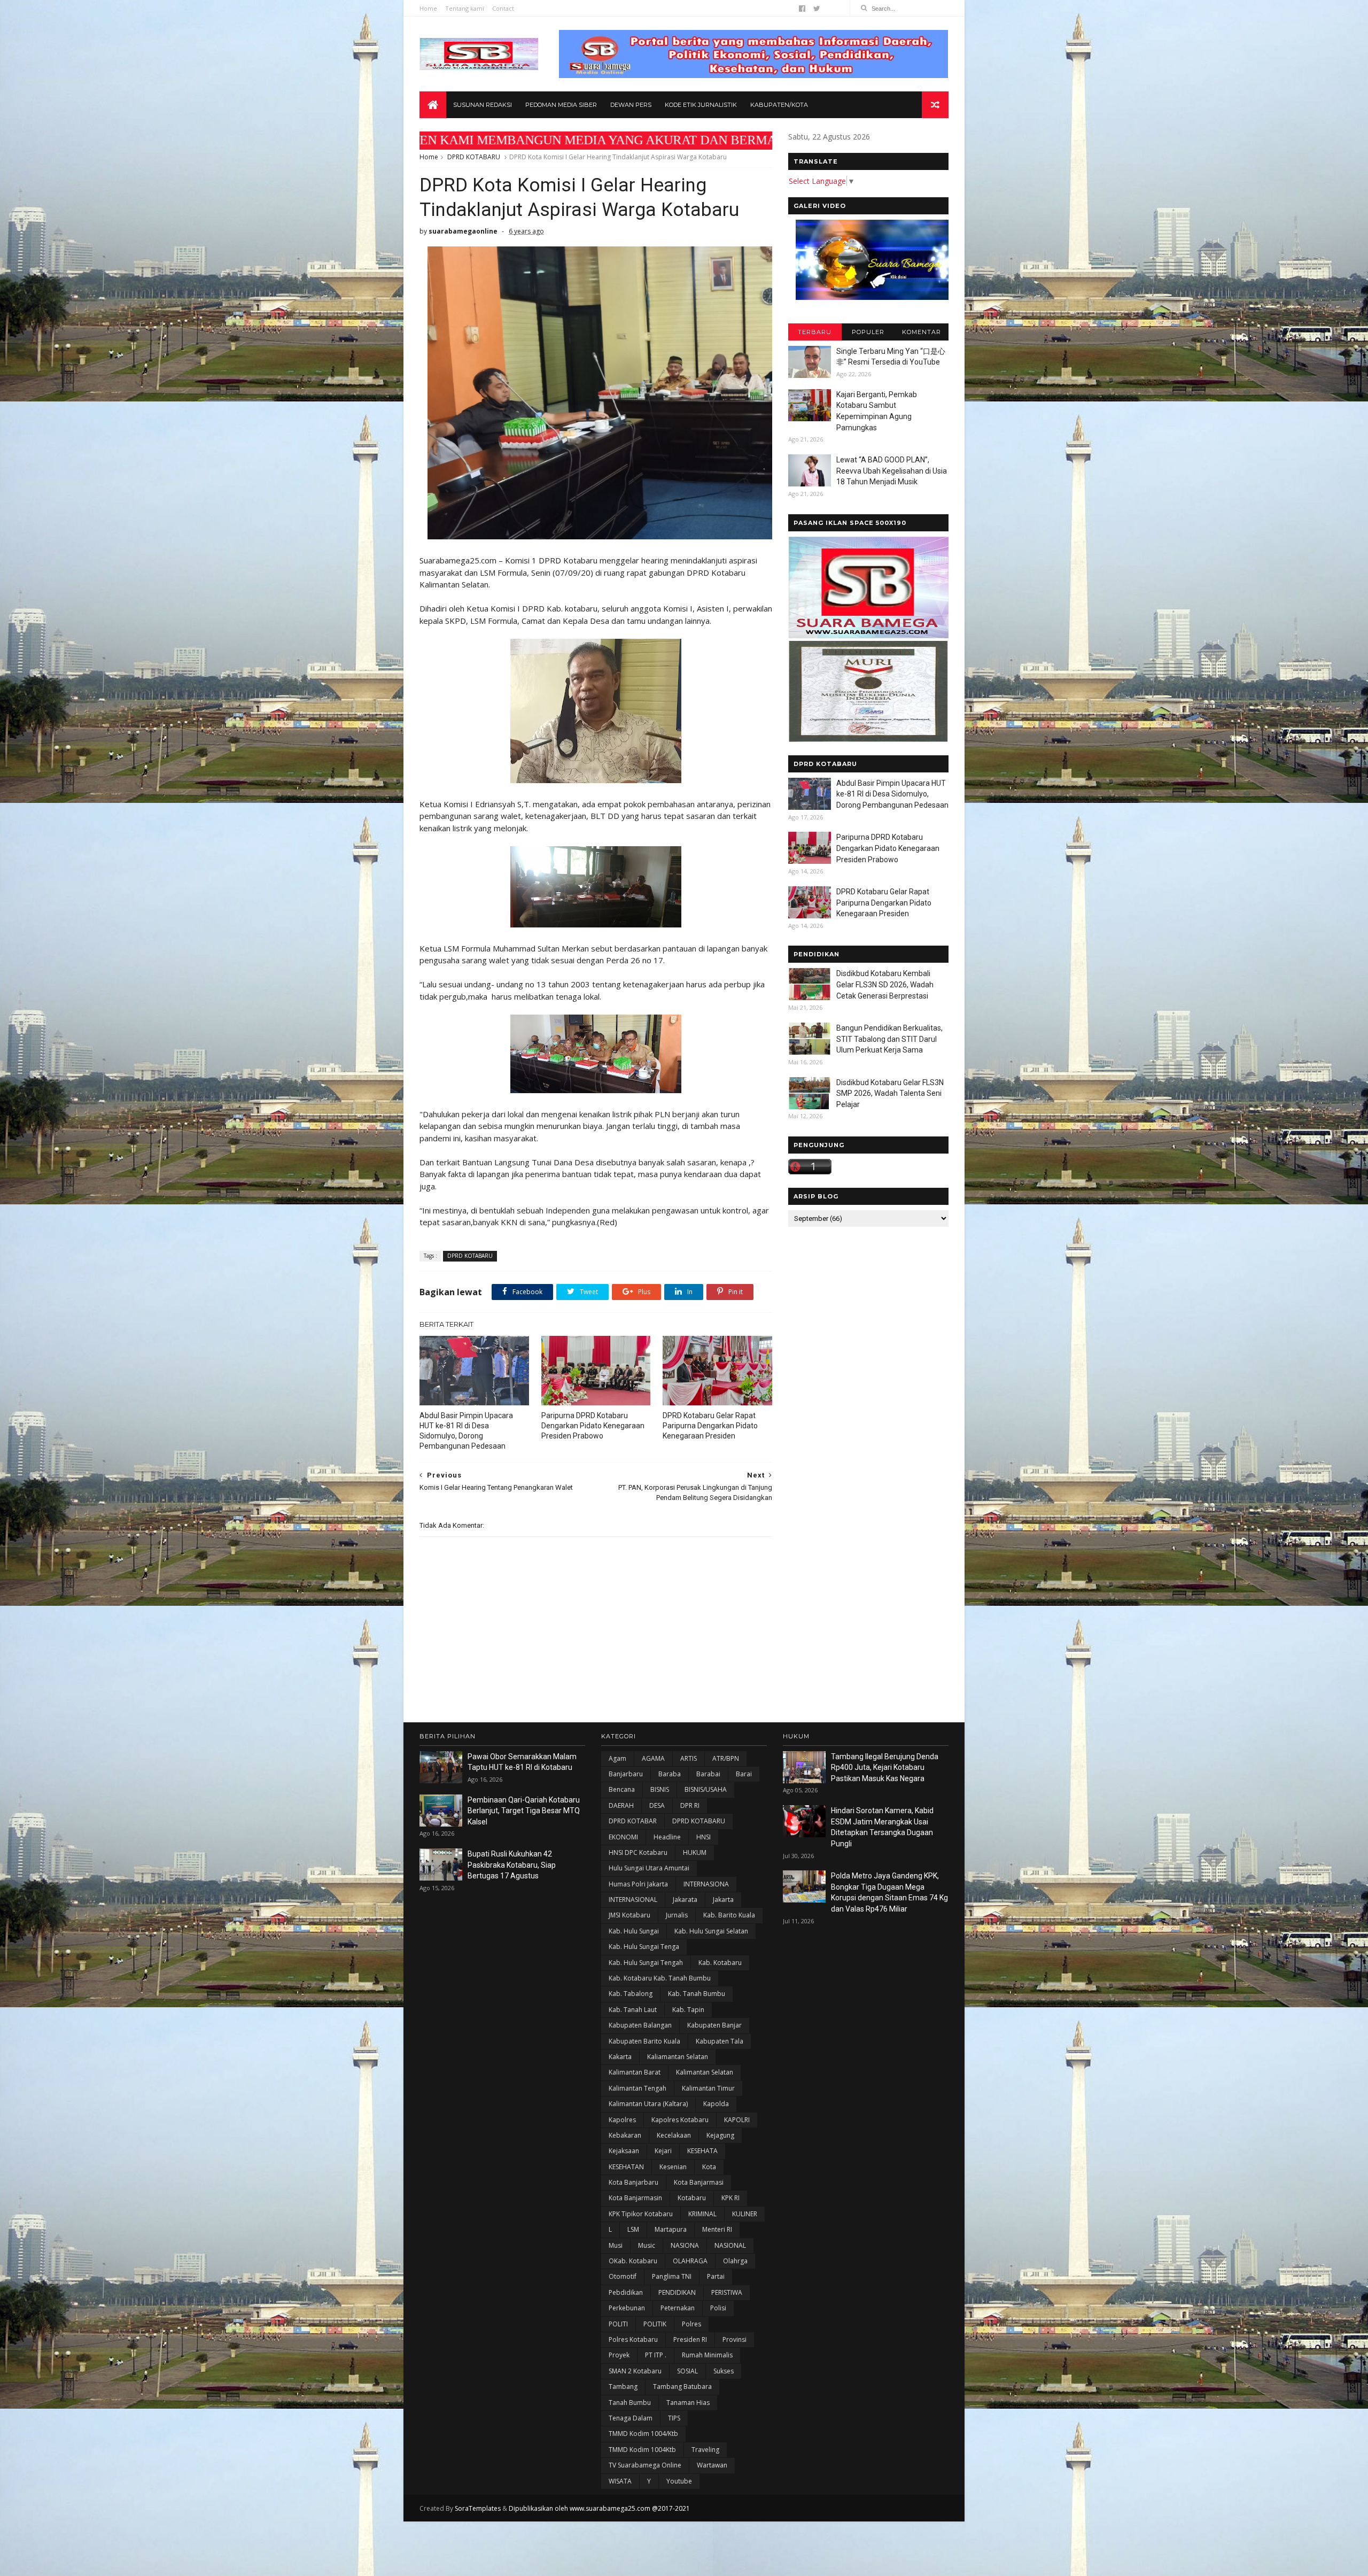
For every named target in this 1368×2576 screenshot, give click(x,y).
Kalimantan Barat (635, 2072)
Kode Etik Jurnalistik (701, 105)
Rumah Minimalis (707, 2355)
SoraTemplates (478, 2508)
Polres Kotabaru (633, 2339)
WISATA (620, 2481)
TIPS (674, 2418)
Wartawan (712, 2465)
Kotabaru (692, 2198)
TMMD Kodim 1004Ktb (642, 2450)
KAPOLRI (737, 2120)
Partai (716, 2276)
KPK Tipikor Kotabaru (641, 2214)
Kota (709, 2167)
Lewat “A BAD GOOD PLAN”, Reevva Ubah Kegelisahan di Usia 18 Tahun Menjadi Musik (892, 471)
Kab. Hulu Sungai (634, 1931)
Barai (744, 1774)
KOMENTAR (922, 332)
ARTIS (689, 1758)
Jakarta (723, 1900)
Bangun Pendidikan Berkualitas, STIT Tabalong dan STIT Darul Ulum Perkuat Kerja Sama (889, 1039)
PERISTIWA (727, 2292)
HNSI (704, 1837)
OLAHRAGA (690, 2261)
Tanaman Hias (688, 2403)
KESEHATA (702, 2151)
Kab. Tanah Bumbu (697, 1994)
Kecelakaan (674, 2135)
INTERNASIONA (706, 1884)
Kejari (663, 2151)
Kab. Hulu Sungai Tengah (646, 1963)
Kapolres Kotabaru (680, 2120)
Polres (691, 2324)
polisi (718, 2308)
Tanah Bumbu (630, 2403)
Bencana (622, 1789)
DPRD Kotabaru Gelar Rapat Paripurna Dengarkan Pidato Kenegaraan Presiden (710, 1426)
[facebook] (802, 9)
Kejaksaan (624, 2151)
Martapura (671, 2229)
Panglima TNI (672, 2276)
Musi (616, 2245)
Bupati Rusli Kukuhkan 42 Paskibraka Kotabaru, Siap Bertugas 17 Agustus (512, 1865)
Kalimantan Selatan (705, 2072)
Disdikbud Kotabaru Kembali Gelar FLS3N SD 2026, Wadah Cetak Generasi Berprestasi (885, 984)
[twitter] (817, 9)
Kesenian (673, 2167)
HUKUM (695, 1852)
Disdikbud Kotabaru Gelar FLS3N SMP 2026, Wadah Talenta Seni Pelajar (890, 1093)
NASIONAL (730, 2245)
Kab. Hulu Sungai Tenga (644, 1947)
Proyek (619, 2355)
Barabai (708, 1774)
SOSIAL (687, 2371)
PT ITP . (656, 2355)
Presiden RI (690, 2339)
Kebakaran (625, 2135)
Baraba (670, 1774)
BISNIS (660, 1789)
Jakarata (685, 1900)
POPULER (868, 332)
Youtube (679, 2481)
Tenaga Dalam (631, 2418)
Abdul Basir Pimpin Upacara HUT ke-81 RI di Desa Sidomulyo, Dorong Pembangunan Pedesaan (466, 1431)
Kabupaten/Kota (779, 105)
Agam (617, 1758)
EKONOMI (623, 1837)
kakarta (620, 2057)
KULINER (745, 2214)
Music (647, 2245)
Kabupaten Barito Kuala (644, 2041)
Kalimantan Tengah (638, 2088)
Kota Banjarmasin (635, 2198)
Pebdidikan (626, 2292)
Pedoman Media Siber (561, 105)
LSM (633, 2229)
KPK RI (730, 2198)
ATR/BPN (726, 1758)
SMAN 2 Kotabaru (635, 2371)
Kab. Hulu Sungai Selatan (711, 1931)
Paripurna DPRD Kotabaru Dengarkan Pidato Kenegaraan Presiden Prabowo (593, 1426)
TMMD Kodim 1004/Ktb (643, 2434)
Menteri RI (717, 2229)
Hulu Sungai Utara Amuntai (649, 1868)
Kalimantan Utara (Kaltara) (648, 2104)
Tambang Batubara (682, 2387)
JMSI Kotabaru (629, 1915)
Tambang (623, 2387)
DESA (657, 1805)
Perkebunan (627, 2308)
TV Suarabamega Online (645, 2465)
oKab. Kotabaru (633, 2261)
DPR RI (690, 1805)
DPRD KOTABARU (474, 157)
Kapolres (622, 2120)
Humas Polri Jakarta (638, 1884)
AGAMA (653, 1758)
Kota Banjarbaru (634, 2182)
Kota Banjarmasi (699, 2182)
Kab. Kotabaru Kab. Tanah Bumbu (660, 1978)
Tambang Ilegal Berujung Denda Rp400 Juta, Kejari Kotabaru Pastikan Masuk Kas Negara (885, 1767)
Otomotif (623, 2276)
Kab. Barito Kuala (729, 1915)
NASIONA (685, 2245)
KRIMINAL (702, 2214)
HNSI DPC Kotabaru (638, 1852)
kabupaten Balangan (640, 2025)
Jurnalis (677, 1915)
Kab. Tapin (688, 2010)
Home (428, 8)
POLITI (618, 2324)
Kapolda (716, 2104)
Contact (503, 8)
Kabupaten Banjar (714, 2025)
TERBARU (815, 332)
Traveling (705, 2450)
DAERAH (621, 1805)
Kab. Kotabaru (720, 1963)
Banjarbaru (626, 1774)
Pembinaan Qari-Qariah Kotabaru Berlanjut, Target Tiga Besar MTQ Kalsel (524, 1811)
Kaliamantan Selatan (678, 2057)
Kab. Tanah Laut (633, 2010)
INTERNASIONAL (633, 1900)
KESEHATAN (626, 2167)
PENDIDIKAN (677, 2292)
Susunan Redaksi (483, 105)
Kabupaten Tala (720, 2041)
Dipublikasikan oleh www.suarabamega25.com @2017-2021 (599, 2508)
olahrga (735, 2261)
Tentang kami (465, 8)
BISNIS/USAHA (706, 1789)
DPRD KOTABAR (633, 1821)
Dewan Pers (631, 105)
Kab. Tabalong (631, 1994)
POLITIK (655, 2324)
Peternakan (678, 2308)
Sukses (724, 2371)
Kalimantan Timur (708, 2088)
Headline (667, 1837)
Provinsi (734, 2339)
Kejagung (720, 2135)
